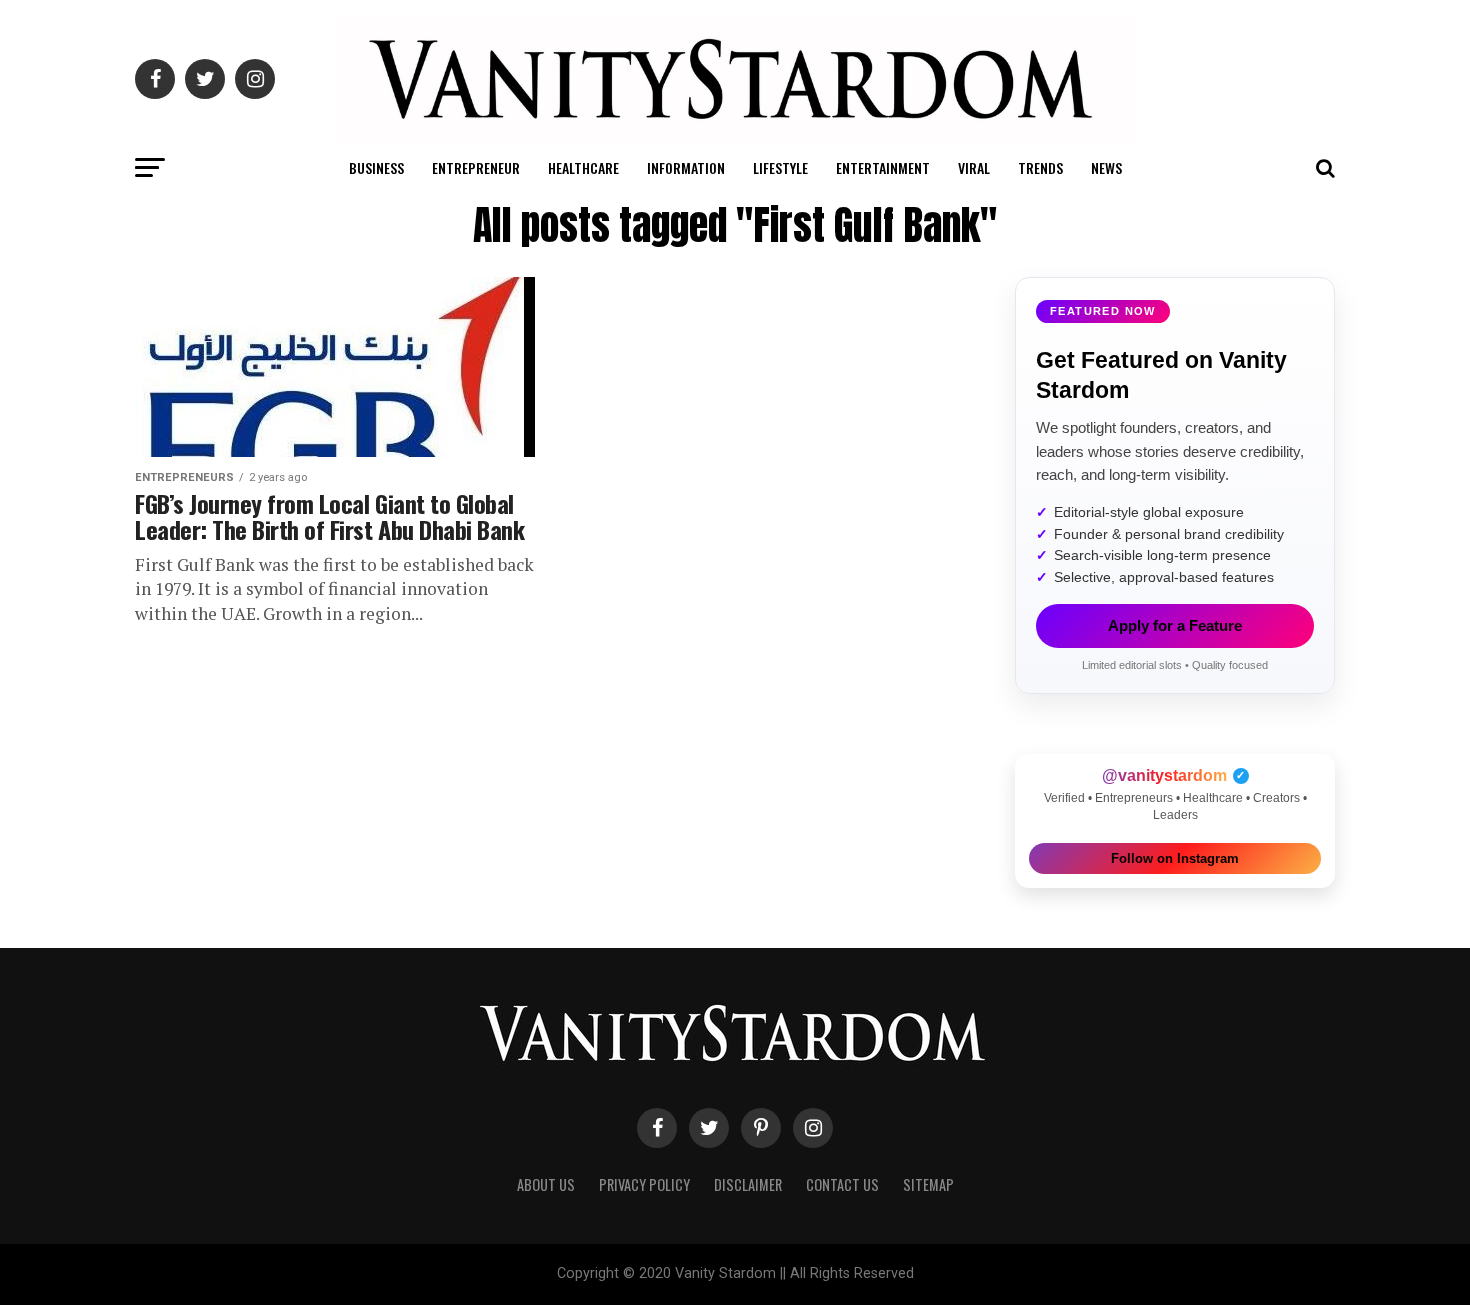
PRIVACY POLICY (644, 1184)
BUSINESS (376, 167)
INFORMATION (686, 167)
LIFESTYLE (780, 167)
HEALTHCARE (583, 167)
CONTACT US (842, 1184)
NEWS (1106, 167)
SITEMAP (928, 1184)
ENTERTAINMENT (883, 167)
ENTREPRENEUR (476, 167)
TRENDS (1040, 167)
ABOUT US (546, 1184)
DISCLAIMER (748, 1184)
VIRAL (974, 167)
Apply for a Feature (1175, 625)
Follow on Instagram (1175, 858)
